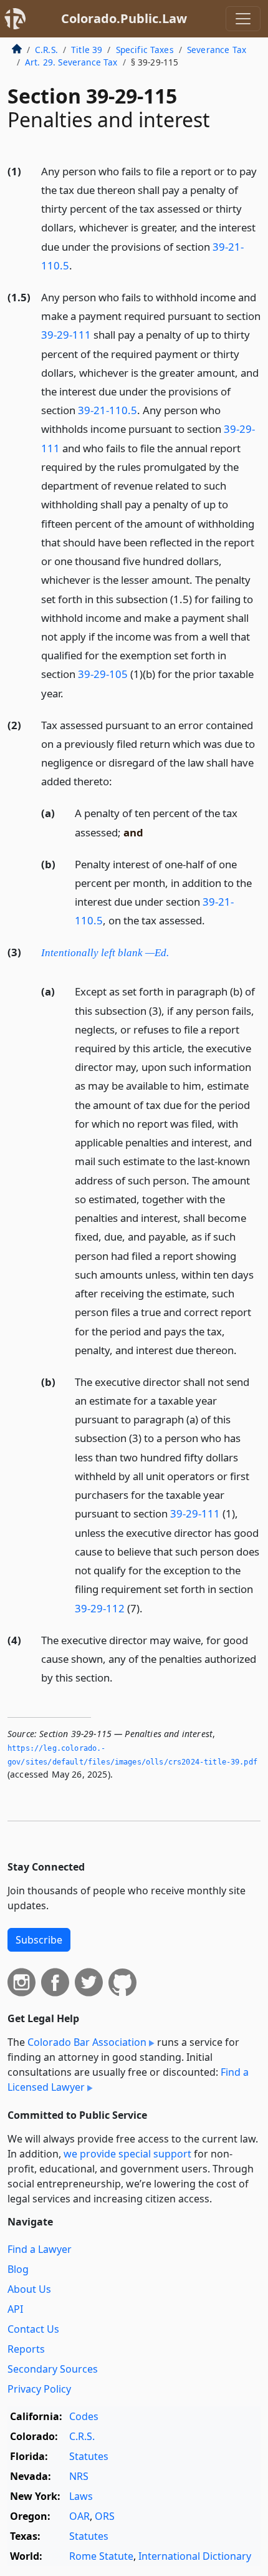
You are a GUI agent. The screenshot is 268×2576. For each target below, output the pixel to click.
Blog (18, 2269)
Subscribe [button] (39, 1940)
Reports (26, 2349)
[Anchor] (79, 265)
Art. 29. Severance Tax (71, 62)
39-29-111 (66, 335)
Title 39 (87, 50)
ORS (105, 2516)
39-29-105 (103, 674)
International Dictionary (195, 2556)
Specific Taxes (145, 50)
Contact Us (33, 2329)
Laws (81, 2496)
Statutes (89, 2456)
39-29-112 (100, 1608)
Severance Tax (217, 50)
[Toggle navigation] (243, 19)
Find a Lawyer (40, 2249)
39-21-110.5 (108, 410)
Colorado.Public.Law (124, 18)
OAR (79, 2516)
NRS (79, 2476)
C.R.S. (46, 50)
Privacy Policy (39, 2389)
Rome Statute (101, 2556)
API (15, 2309)
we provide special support (127, 2154)
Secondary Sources (53, 2369)
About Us (29, 2289)
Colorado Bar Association (87, 2042)
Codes (84, 2416)
